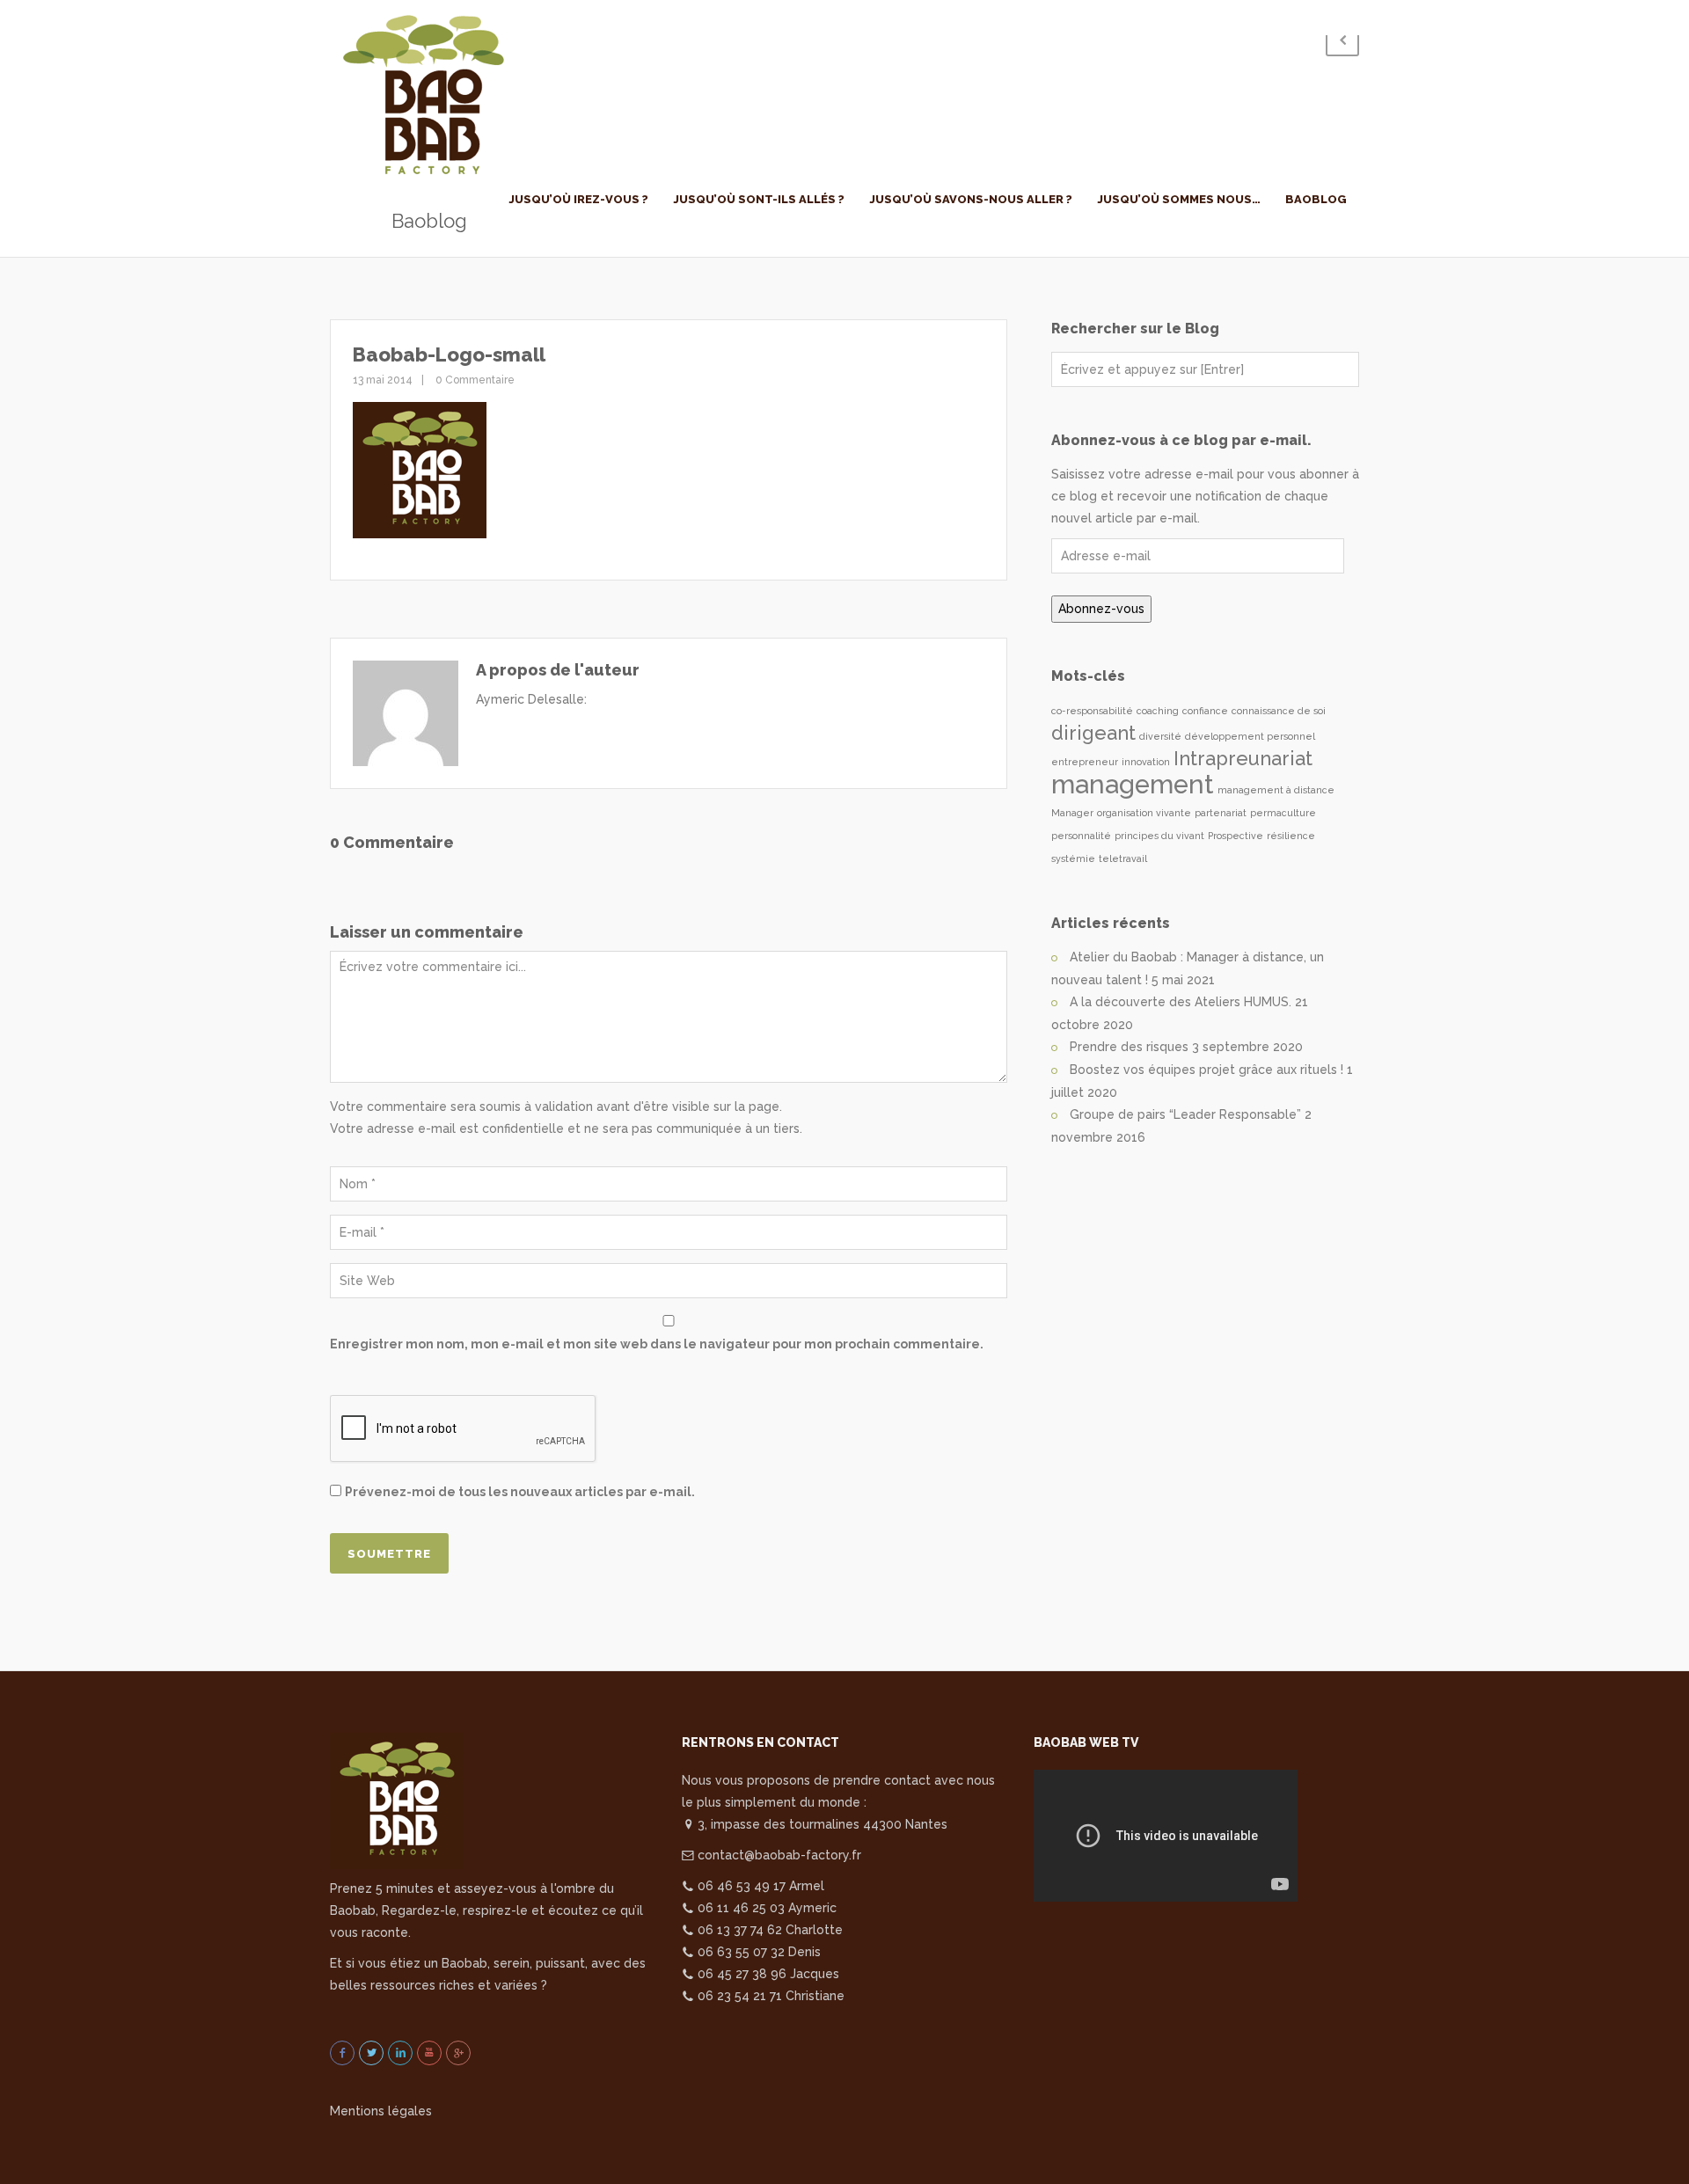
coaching (1158, 711)
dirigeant (1093, 733)
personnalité (1081, 836)
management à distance (1276, 790)
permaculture (1283, 813)
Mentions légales (381, 2111)
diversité (1160, 736)
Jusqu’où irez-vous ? (578, 199)
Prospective (1236, 836)
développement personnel (1250, 736)
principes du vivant (1159, 836)
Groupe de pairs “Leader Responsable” (1185, 1114)
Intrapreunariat (1243, 758)
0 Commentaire (474, 380)
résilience (1291, 836)
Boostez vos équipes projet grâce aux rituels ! (1206, 1070)
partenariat (1221, 813)
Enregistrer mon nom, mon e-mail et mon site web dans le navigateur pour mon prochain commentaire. (657, 1344)
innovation (1146, 762)
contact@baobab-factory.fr (778, 1855)
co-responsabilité (1092, 711)
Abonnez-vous (1101, 609)
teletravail (1123, 858)
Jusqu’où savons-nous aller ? (971, 199)
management (1133, 784)
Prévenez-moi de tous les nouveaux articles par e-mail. (520, 1492)
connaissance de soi (1279, 711)
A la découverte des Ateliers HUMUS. (1181, 1002)
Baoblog (1316, 199)
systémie (1073, 858)
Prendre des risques (1129, 1047)
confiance (1205, 711)
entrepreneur (1085, 762)
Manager (1072, 813)
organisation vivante (1144, 813)
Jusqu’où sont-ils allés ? (759, 199)
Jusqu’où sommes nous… (1179, 199)
